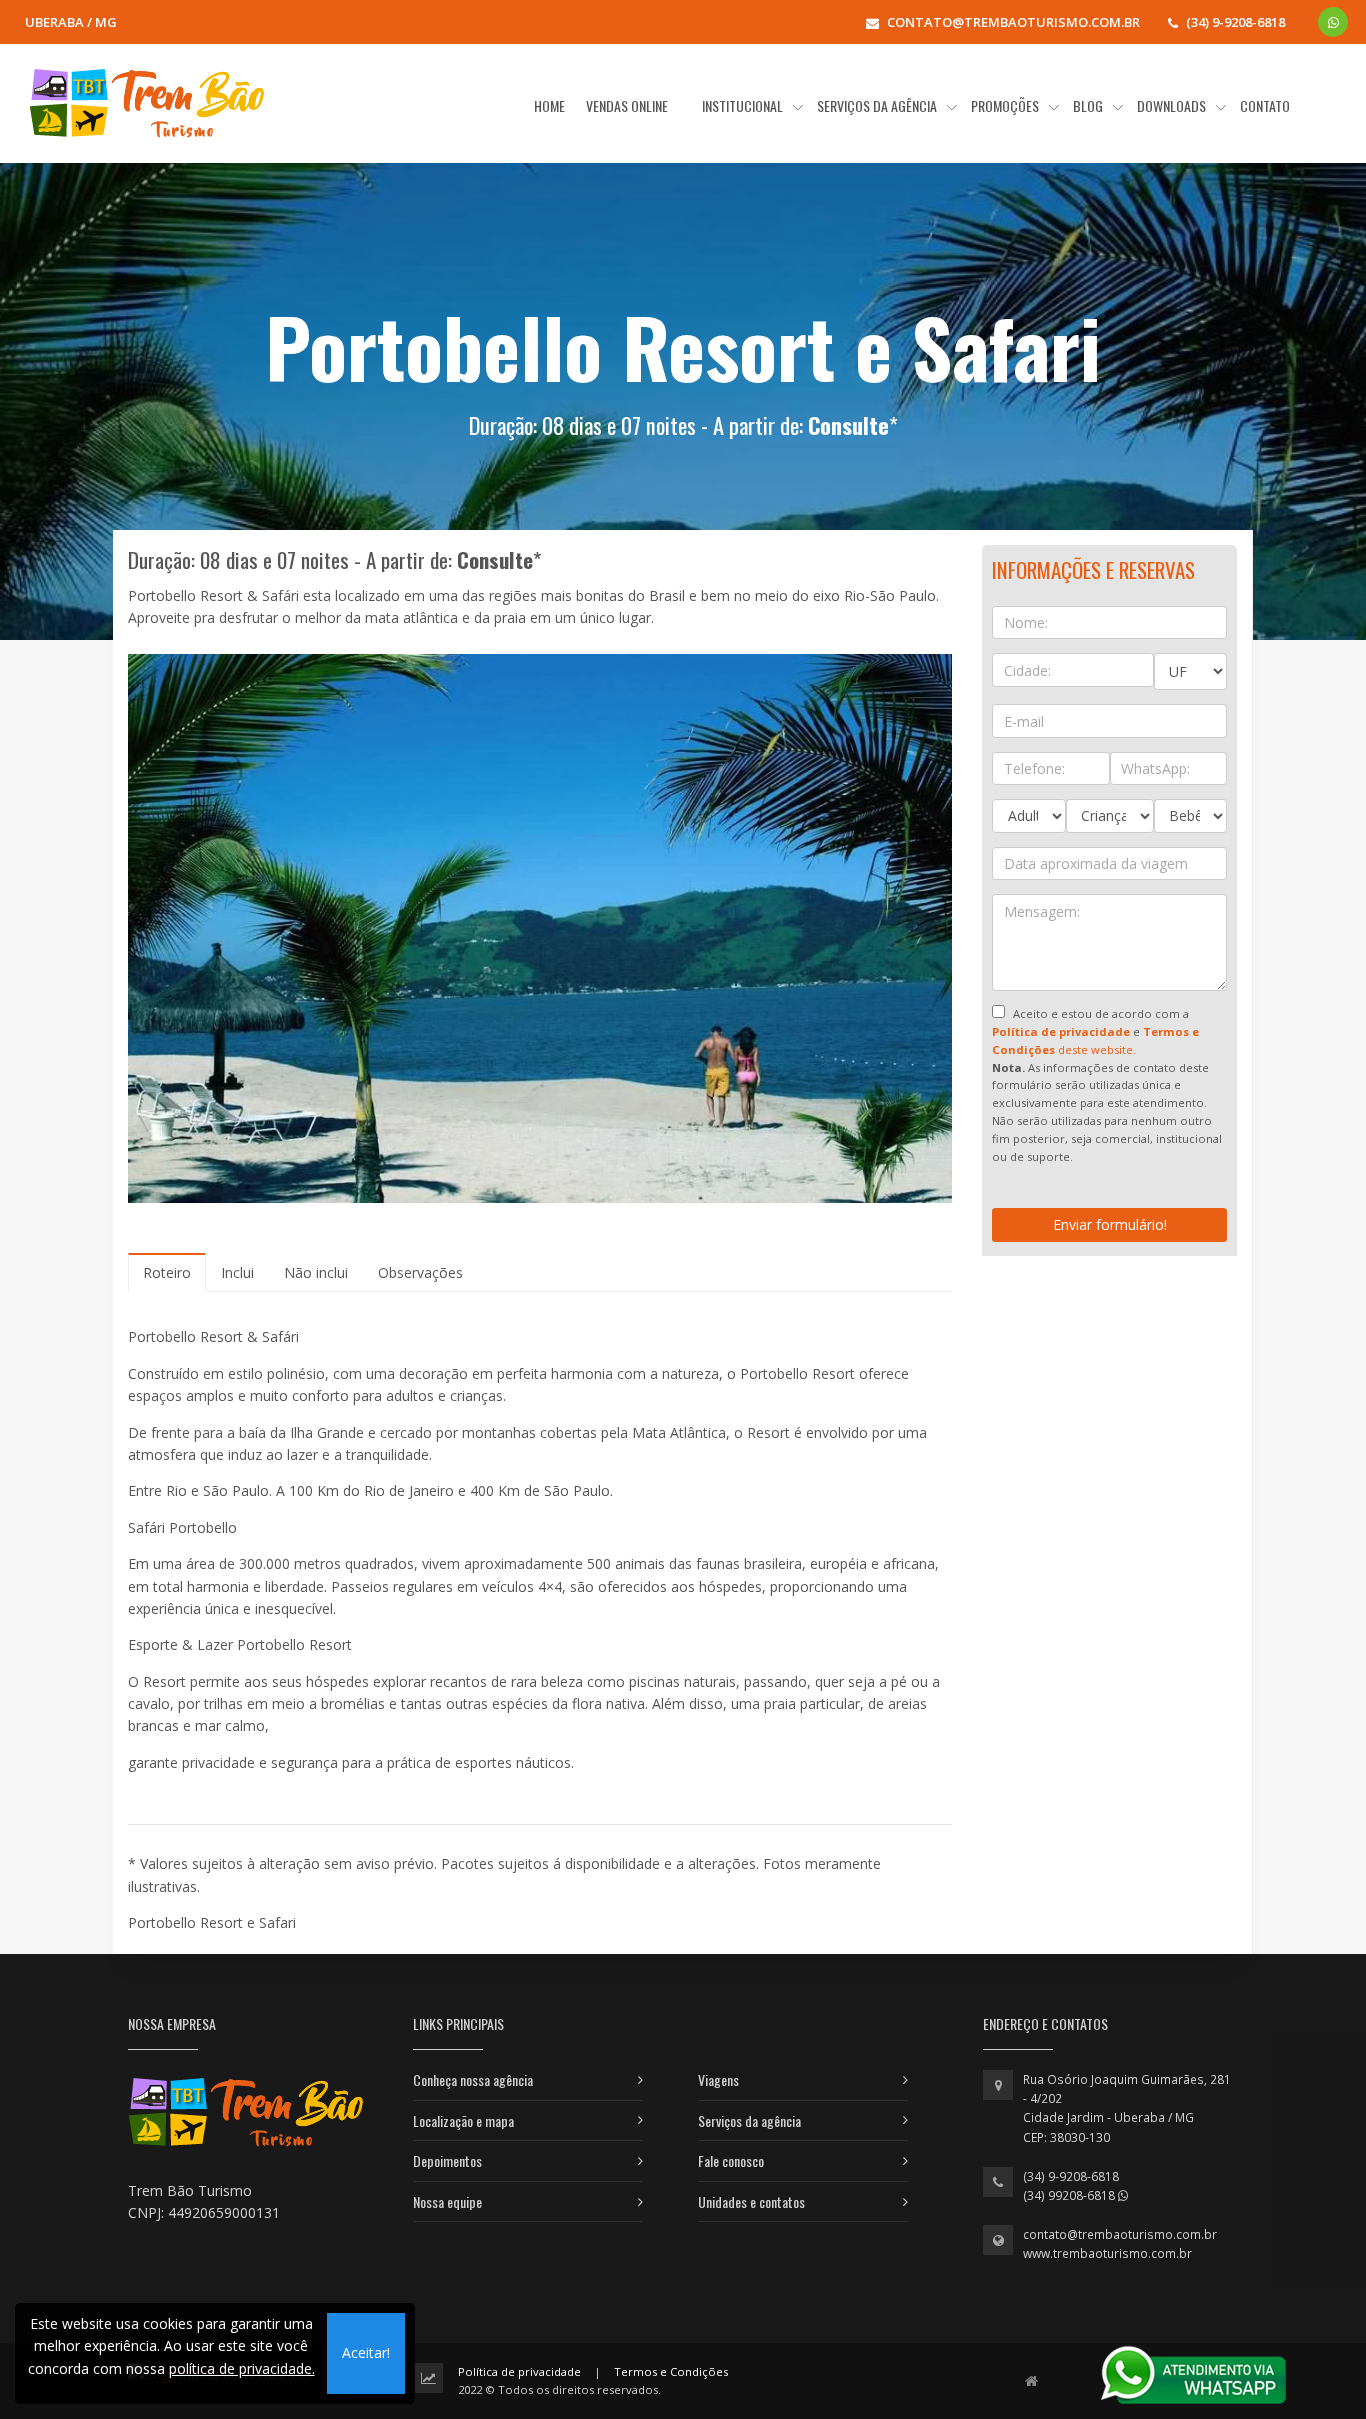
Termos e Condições (671, 2371)
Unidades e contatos (751, 2201)
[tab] (167, 1272)
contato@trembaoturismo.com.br (1120, 2234)
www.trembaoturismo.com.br (1107, 2253)
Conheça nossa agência (473, 2079)
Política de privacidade (519, 2371)
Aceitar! (366, 2352)
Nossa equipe (447, 2201)
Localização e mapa (463, 2120)
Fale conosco (731, 2160)
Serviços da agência (749, 2120)
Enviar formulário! (1110, 1224)
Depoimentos (447, 2160)
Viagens (718, 2079)
